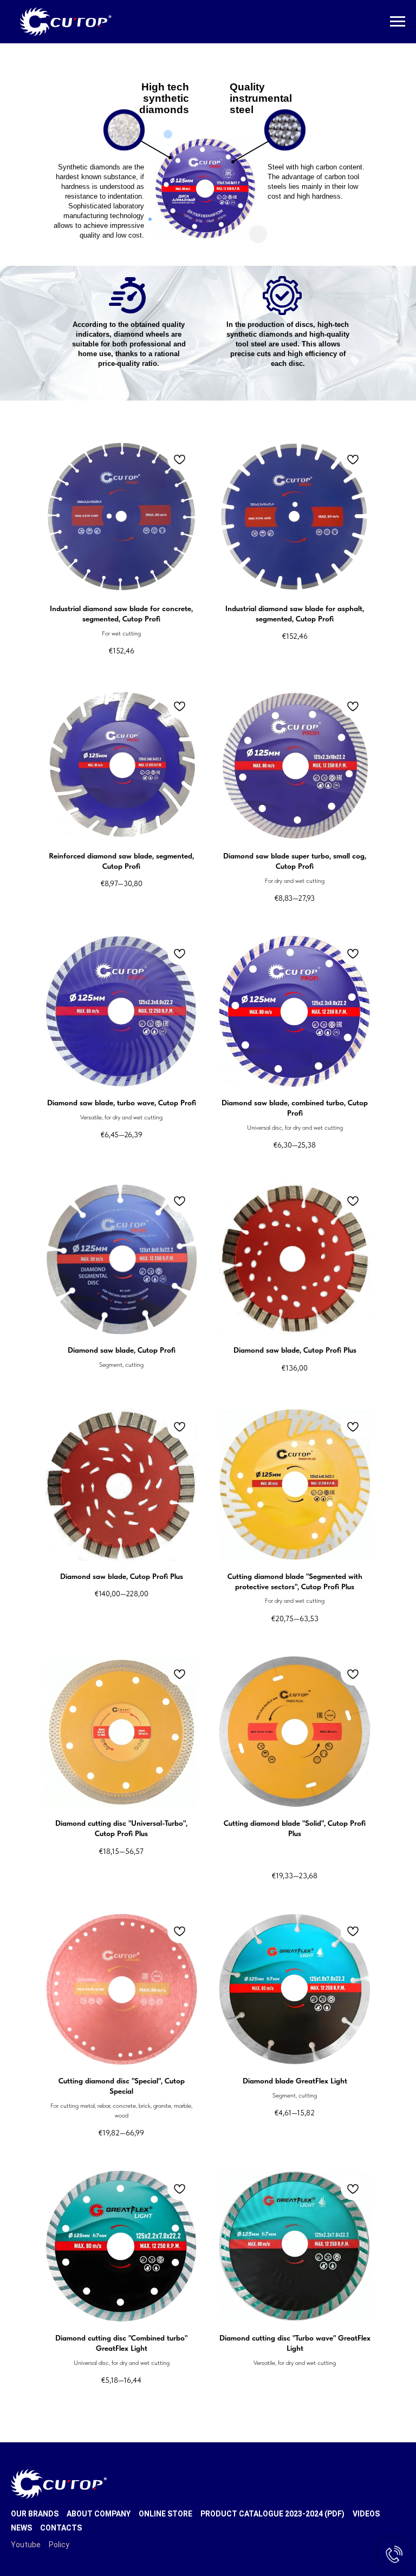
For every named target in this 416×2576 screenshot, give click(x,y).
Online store (165, 2514)
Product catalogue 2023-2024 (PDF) (272, 2514)
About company (99, 2514)
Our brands (35, 2514)
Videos (366, 2514)
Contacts (61, 2528)
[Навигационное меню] (398, 22)
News (21, 2528)
